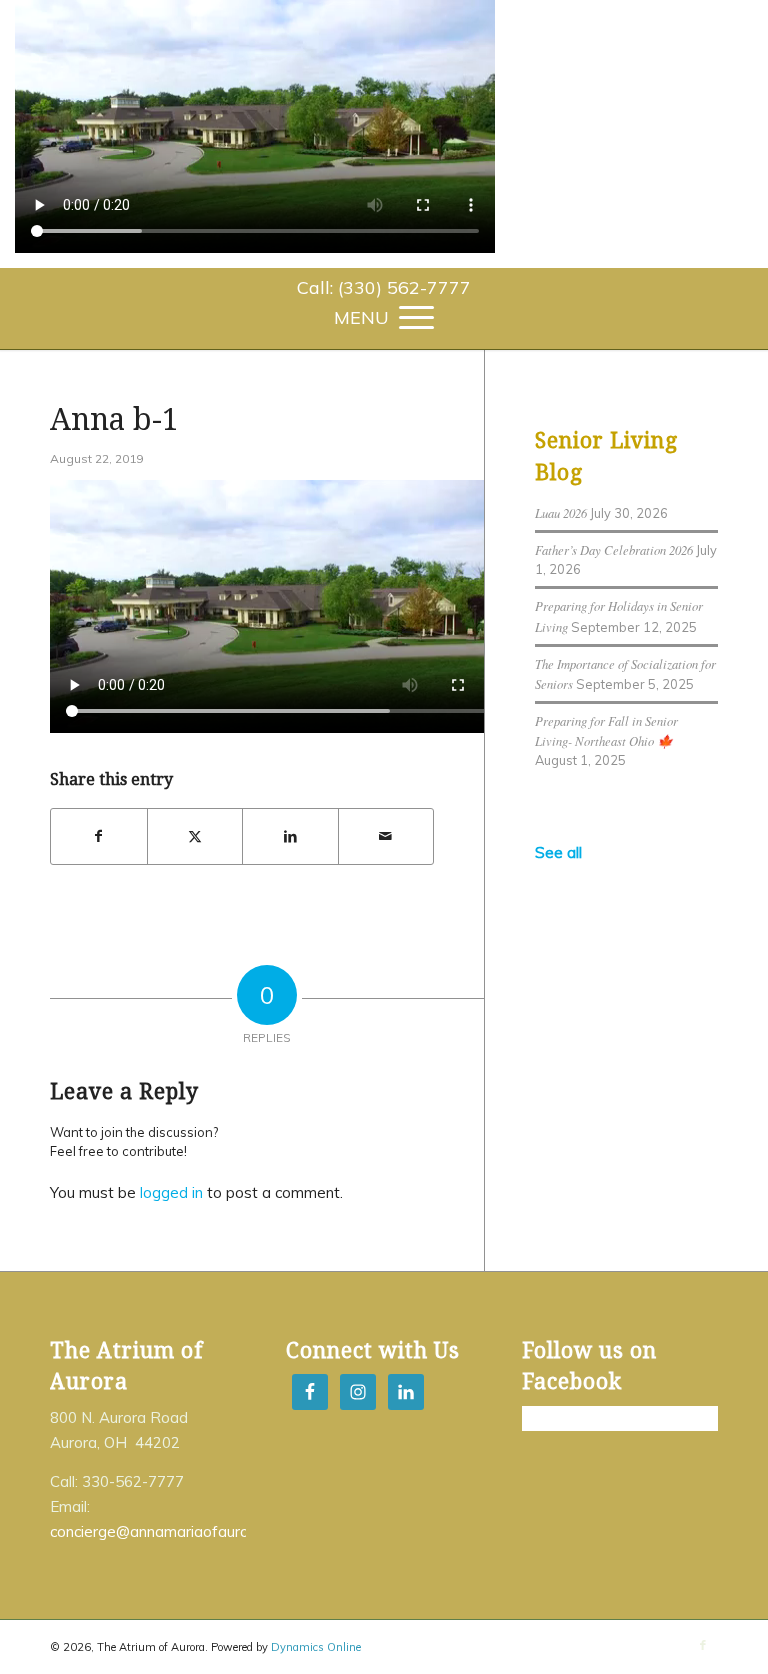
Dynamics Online (316, 1647)
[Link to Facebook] (703, 1645)
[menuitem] (384, 288)
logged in (171, 1192)
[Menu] (384, 316)
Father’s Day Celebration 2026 (614, 549)
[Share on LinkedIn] (290, 836)
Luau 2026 (561, 512)
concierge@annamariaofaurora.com (172, 1531)
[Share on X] (195, 836)
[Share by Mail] (386, 836)
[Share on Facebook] (99, 836)
